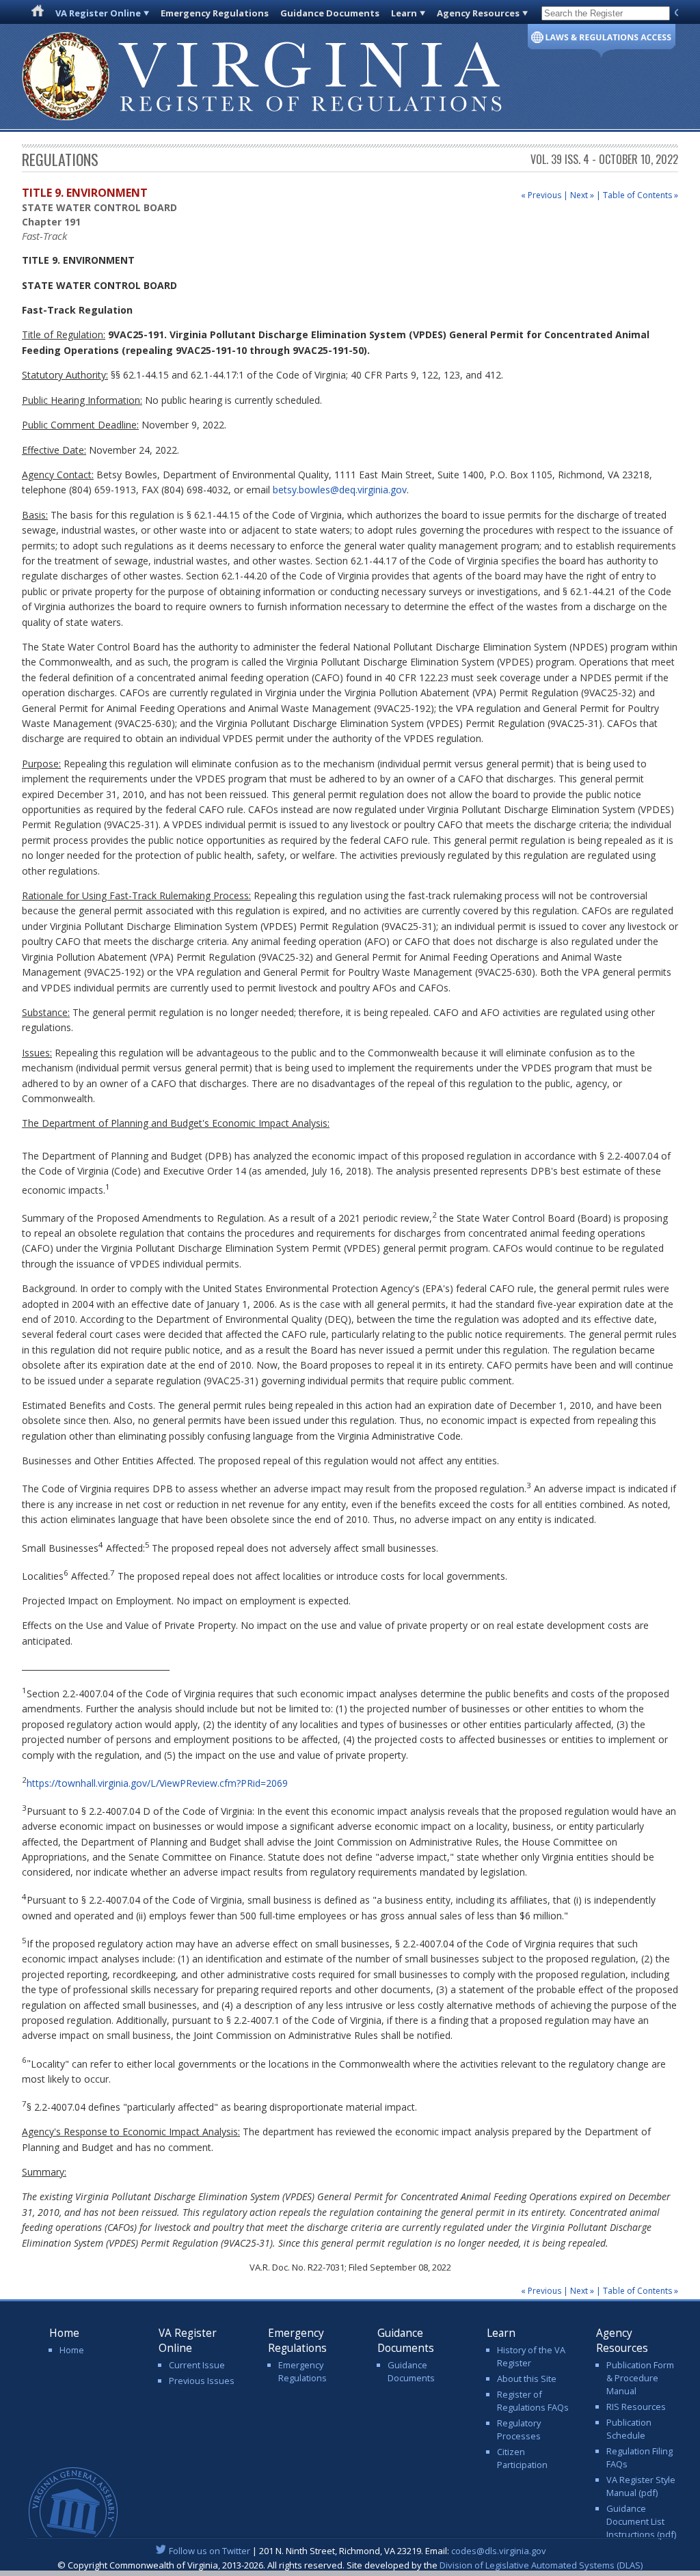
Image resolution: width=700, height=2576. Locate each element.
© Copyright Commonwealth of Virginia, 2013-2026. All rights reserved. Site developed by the (350, 2565)
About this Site (527, 2379)
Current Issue (197, 2365)
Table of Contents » (641, 195)
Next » (582, 195)
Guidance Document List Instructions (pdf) (641, 2521)
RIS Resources (636, 2407)
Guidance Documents (330, 13)
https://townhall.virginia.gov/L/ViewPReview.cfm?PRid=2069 (157, 1783)
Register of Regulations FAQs (533, 2401)
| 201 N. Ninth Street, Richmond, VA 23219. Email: (358, 2551)
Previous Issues (202, 2381)
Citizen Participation (522, 2458)
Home (72, 2350)
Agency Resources (478, 13)
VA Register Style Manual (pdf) (641, 2486)
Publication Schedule (629, 2429)
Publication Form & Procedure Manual (640, 2378)
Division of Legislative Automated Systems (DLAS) (541, 2565)
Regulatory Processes (519, 2429)
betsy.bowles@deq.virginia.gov (340, 490)
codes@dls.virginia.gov (499, 2551)
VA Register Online (98, 13)
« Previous (541, 195)
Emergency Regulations (215, 13)
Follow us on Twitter (210, 2551)
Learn (404, 13)
